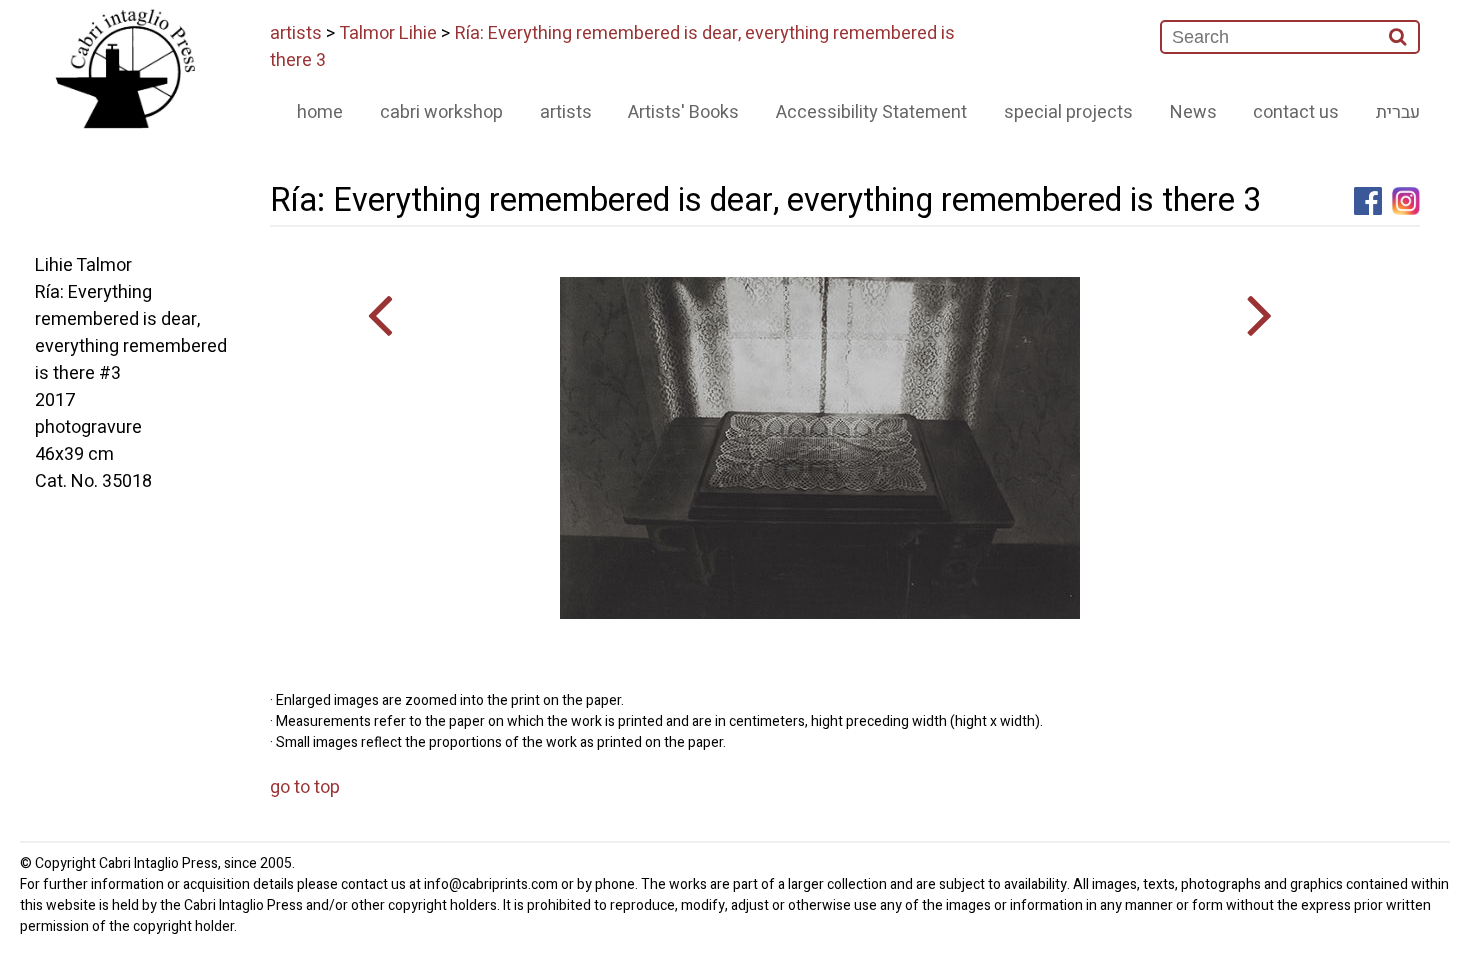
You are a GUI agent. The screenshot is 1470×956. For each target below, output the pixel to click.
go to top (305, 787)
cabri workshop (441, 112)
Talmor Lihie (388, 33)
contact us (1296, 112)
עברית (1398, 112)
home (320, 112)
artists (296, 33)
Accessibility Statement (871, 112)
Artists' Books (683, 112)
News (1193, 112)
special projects (1068, 112)
